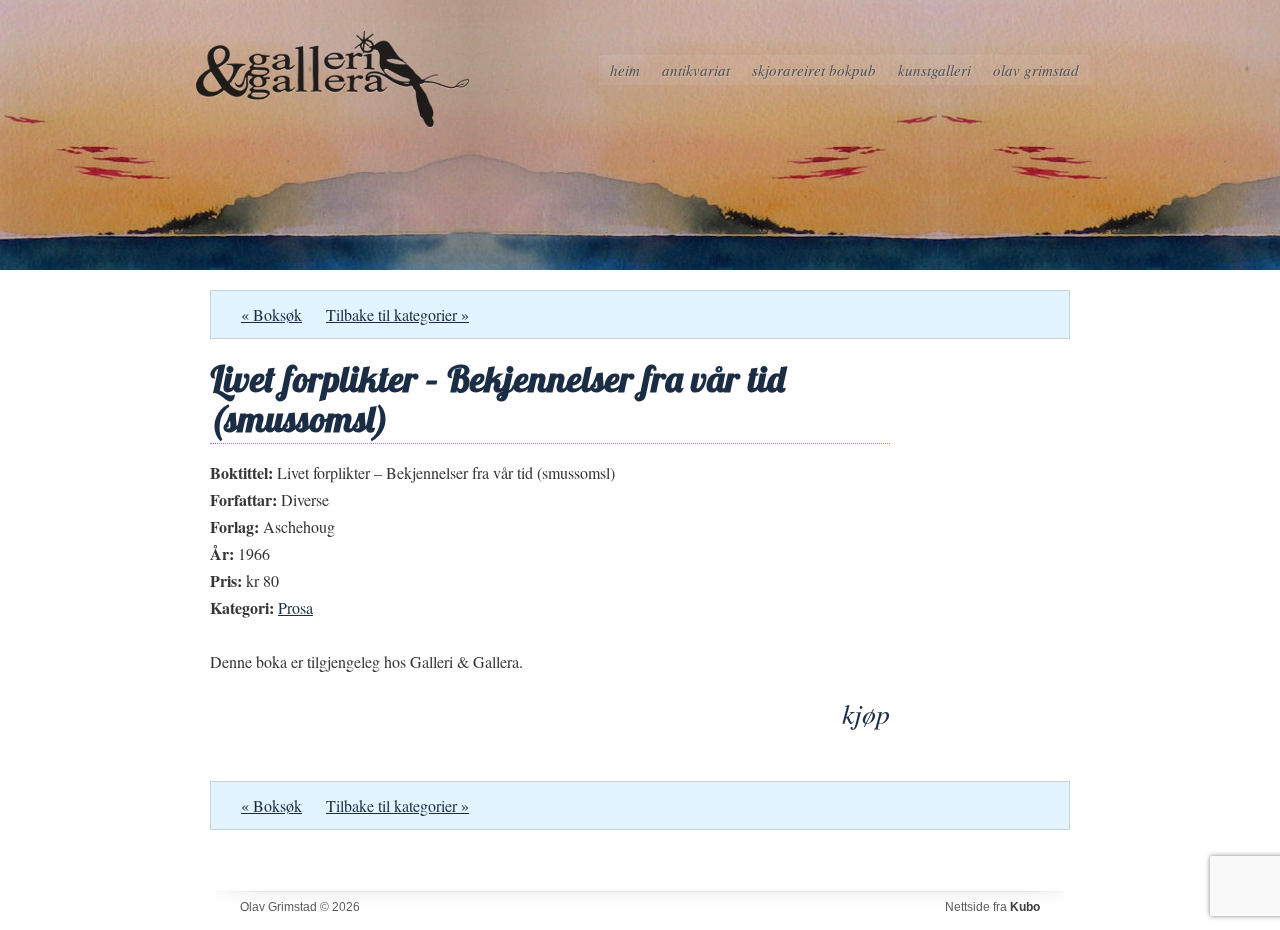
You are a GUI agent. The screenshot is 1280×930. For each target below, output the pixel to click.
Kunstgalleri (934, 70)
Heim (625, 70)
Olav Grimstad (1036, 70)
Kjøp (866, 713)
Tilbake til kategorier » (397, 314)
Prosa (295, 607)
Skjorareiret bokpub (814, 70)
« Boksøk (271, 314)
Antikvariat (696, 70)
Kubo (1025, 907)
